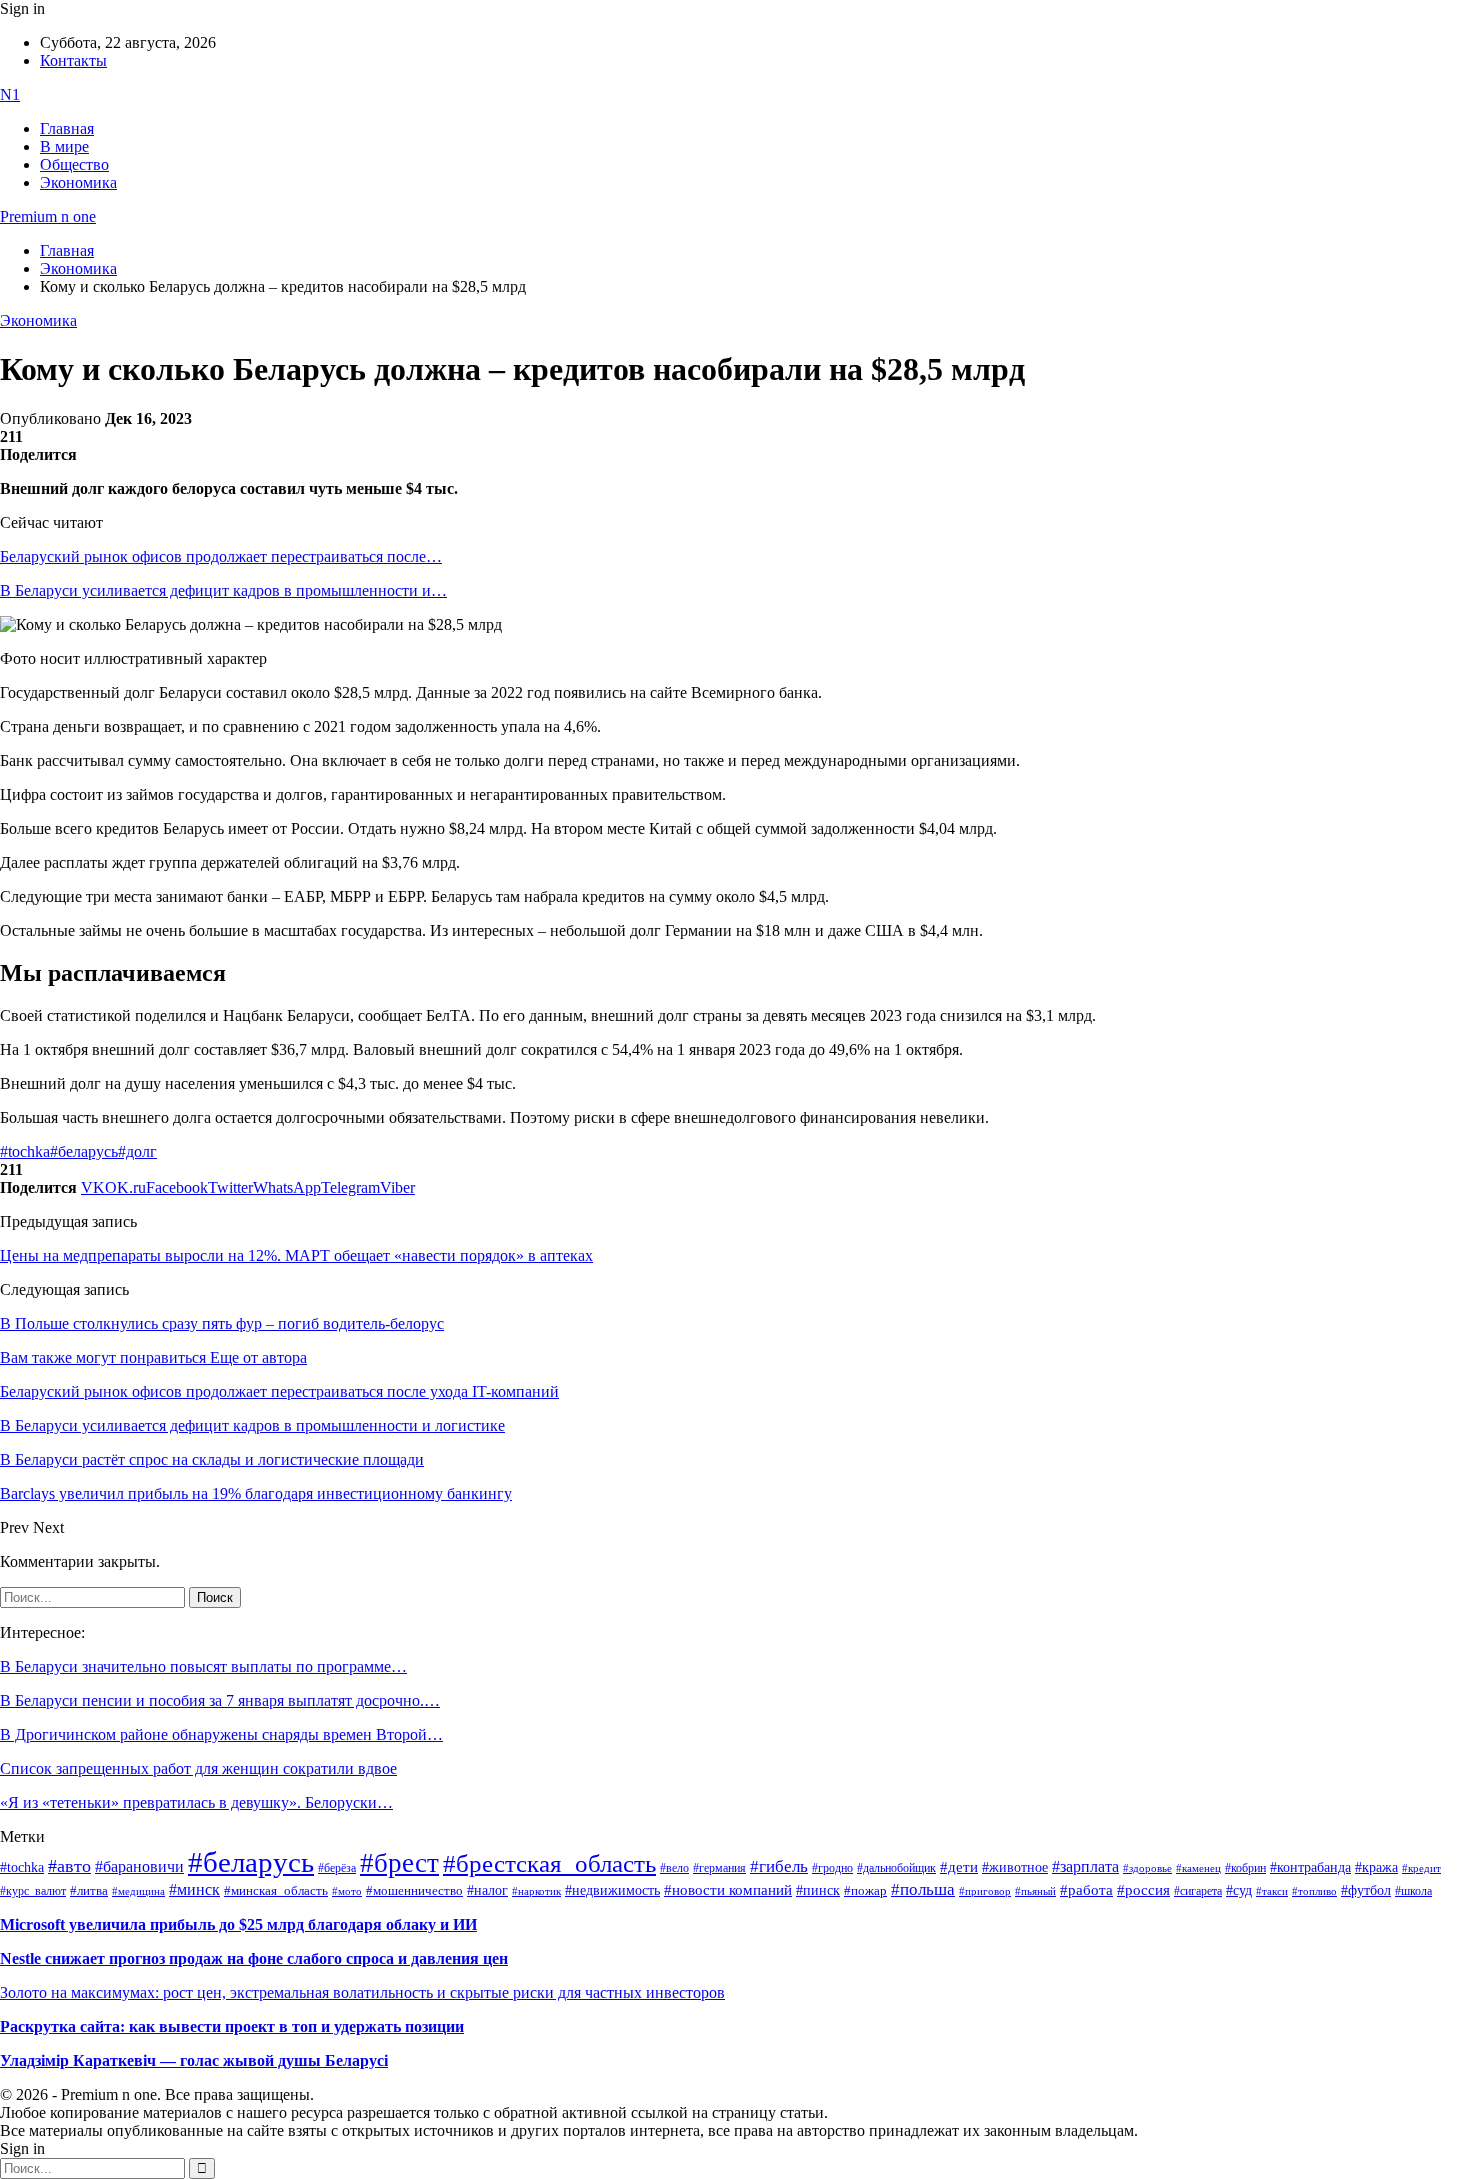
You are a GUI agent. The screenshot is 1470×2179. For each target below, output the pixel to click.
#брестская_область (549, 1863)
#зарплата (1085, 1866)
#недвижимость (612, 1890)
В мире (64, 146)
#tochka (25, 1151)
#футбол (1366, 1890)
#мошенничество (414, 1890)
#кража (1376, 1867)
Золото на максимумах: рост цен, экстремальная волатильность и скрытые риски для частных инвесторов (362, 1992)
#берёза (337, 1868)
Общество (74, 164)
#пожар (865, 1890)
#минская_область (276, 1891)
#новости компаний (728, 1890)
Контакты (73, 60)
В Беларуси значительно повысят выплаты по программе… (203, 1666)
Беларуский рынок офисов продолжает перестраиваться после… (221, 556)
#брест (399, 1863)
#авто (69, 1866)
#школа (1413, 1891)
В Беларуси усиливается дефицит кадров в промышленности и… (223, 590)
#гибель (779, 1866)
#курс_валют (33, 1891)
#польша (923, 1889)
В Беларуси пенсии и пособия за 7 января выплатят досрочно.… (220, 1700)
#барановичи (139, 1866)
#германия (719, 1868)
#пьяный (1035, 1891)
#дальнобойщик (896, 1868)
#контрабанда (1310, 1867)
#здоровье (1147, 1868)
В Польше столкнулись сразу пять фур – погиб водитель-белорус (222, 1323)
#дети (959, 1866)
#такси (1272, 1891)
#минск (194, 1889)
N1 (10, 94)
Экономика (78, 182)
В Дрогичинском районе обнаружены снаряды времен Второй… (221, 1734)
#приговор (985, 1891)
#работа (1086, 1890)
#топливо (1314, 1891)
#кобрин (1245, 1868)
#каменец (1198, 1868)
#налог (487, 1890)
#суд (1239, 1890)
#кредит (1421, 1868)
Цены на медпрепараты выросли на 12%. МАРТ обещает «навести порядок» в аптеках (296, 1255)
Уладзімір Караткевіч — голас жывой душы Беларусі (194, 2060)
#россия (1143, 1890)
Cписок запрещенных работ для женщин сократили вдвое (198, 1768)
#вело (674, 1868)
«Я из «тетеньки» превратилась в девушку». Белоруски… (196, 1802)
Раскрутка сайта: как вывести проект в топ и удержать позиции (232, 2026)
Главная (67, 128)
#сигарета (1198, 1891)
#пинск (818, 1890)
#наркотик (536, 1891)
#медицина (138, 1891)
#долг (137, 1151)
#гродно (832, 1868)
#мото (347, 1891)
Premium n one (48, 216)
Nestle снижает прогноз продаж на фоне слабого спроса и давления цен (254, 1958)
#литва (89, 1891)
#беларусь (84, 1151)
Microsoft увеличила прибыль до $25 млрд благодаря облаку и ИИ (238, 1924)
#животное (1015, 1867)
